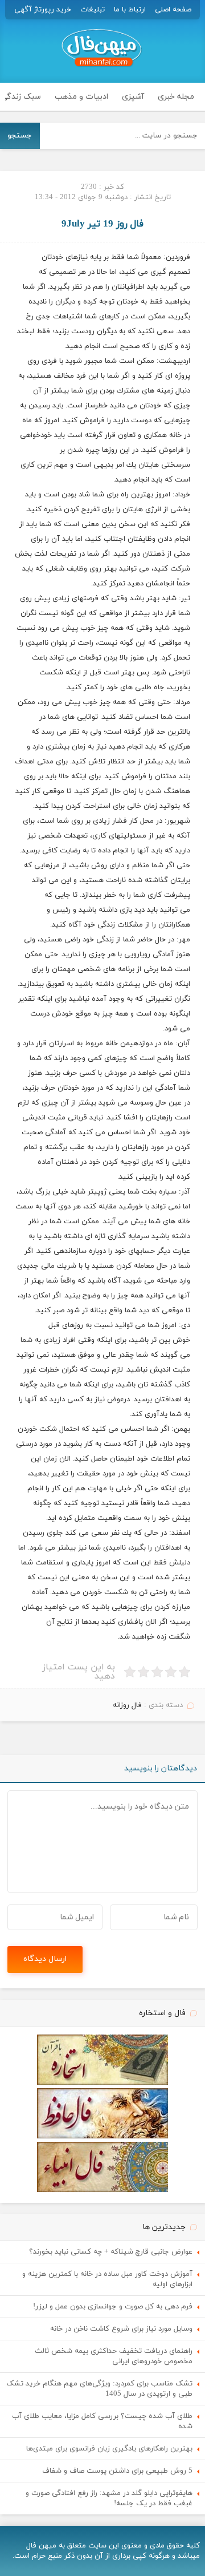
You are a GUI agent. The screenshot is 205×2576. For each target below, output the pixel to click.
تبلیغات (93, 10)
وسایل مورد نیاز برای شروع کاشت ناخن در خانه (121, 2329)
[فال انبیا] (102, 2190)
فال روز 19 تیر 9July (102, 224)
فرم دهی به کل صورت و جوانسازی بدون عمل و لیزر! (113, 2307)
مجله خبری (176, 97)
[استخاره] (102, 2083)
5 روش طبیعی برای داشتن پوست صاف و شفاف (117, 2471)
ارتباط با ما (130, 10)
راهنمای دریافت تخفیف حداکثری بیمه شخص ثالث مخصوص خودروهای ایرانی (114, 2356)
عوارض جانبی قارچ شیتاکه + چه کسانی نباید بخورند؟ (111, 2252)
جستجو (20, 136)
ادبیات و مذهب (81, 97)
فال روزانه (127, 1705)
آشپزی (133, 97)
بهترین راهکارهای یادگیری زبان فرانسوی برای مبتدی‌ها (109, 2449)
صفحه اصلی (173, 10)
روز (49, 420)
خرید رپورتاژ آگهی (43, 10)
